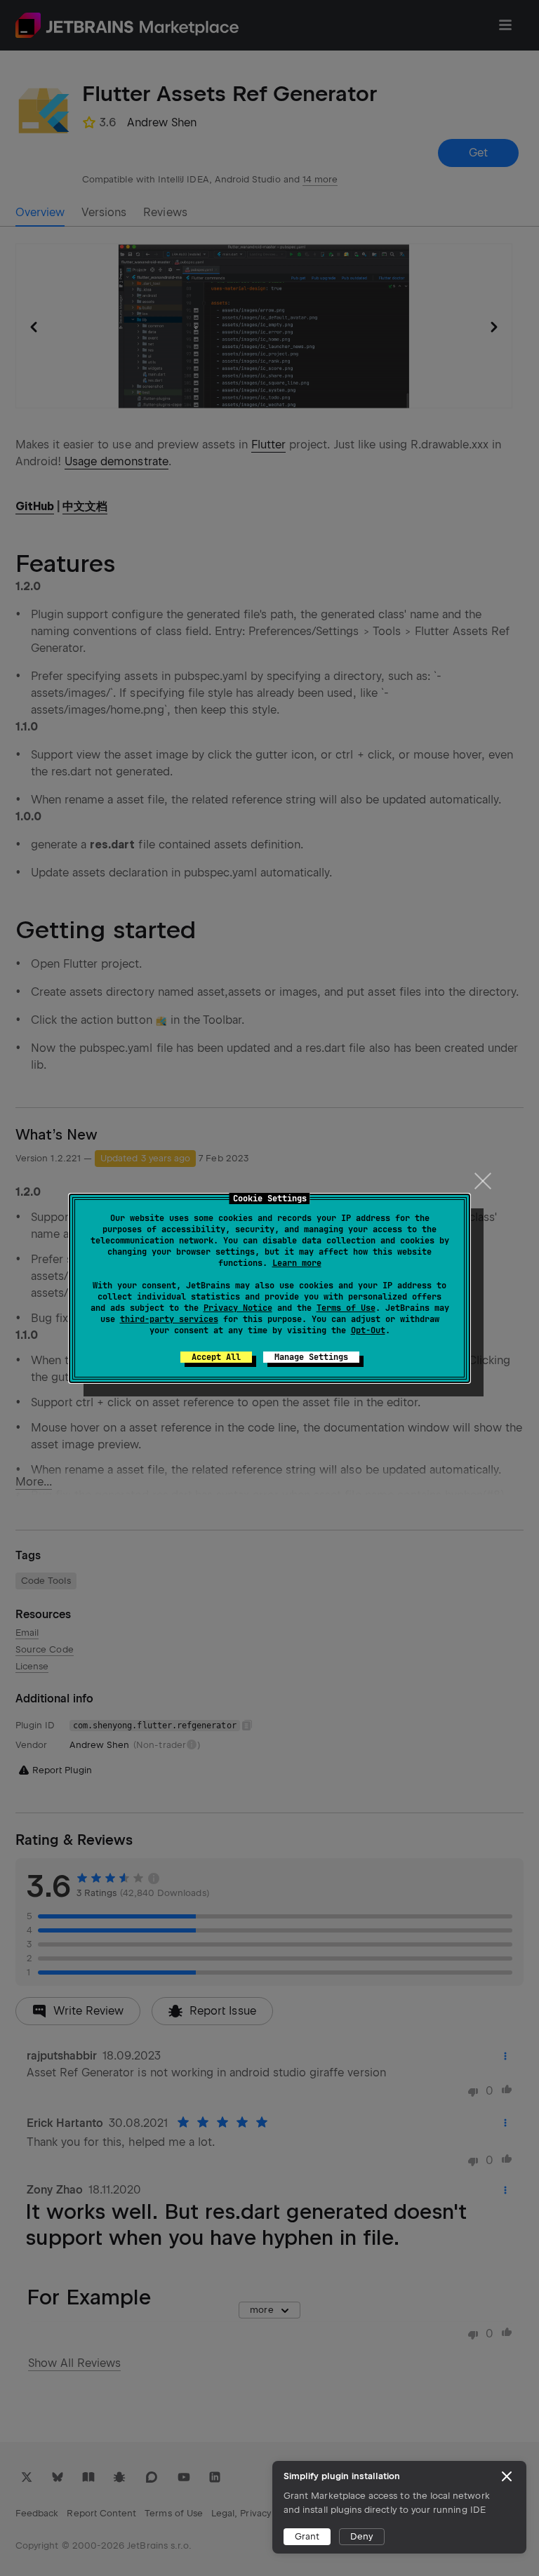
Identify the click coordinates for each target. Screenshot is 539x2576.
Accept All (216, 1357)
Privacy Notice (238, 1308)
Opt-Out (368, 1330)
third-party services (169, 1319)
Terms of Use (346, 1308)
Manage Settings (311, 1357)
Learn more (297, 1263)
